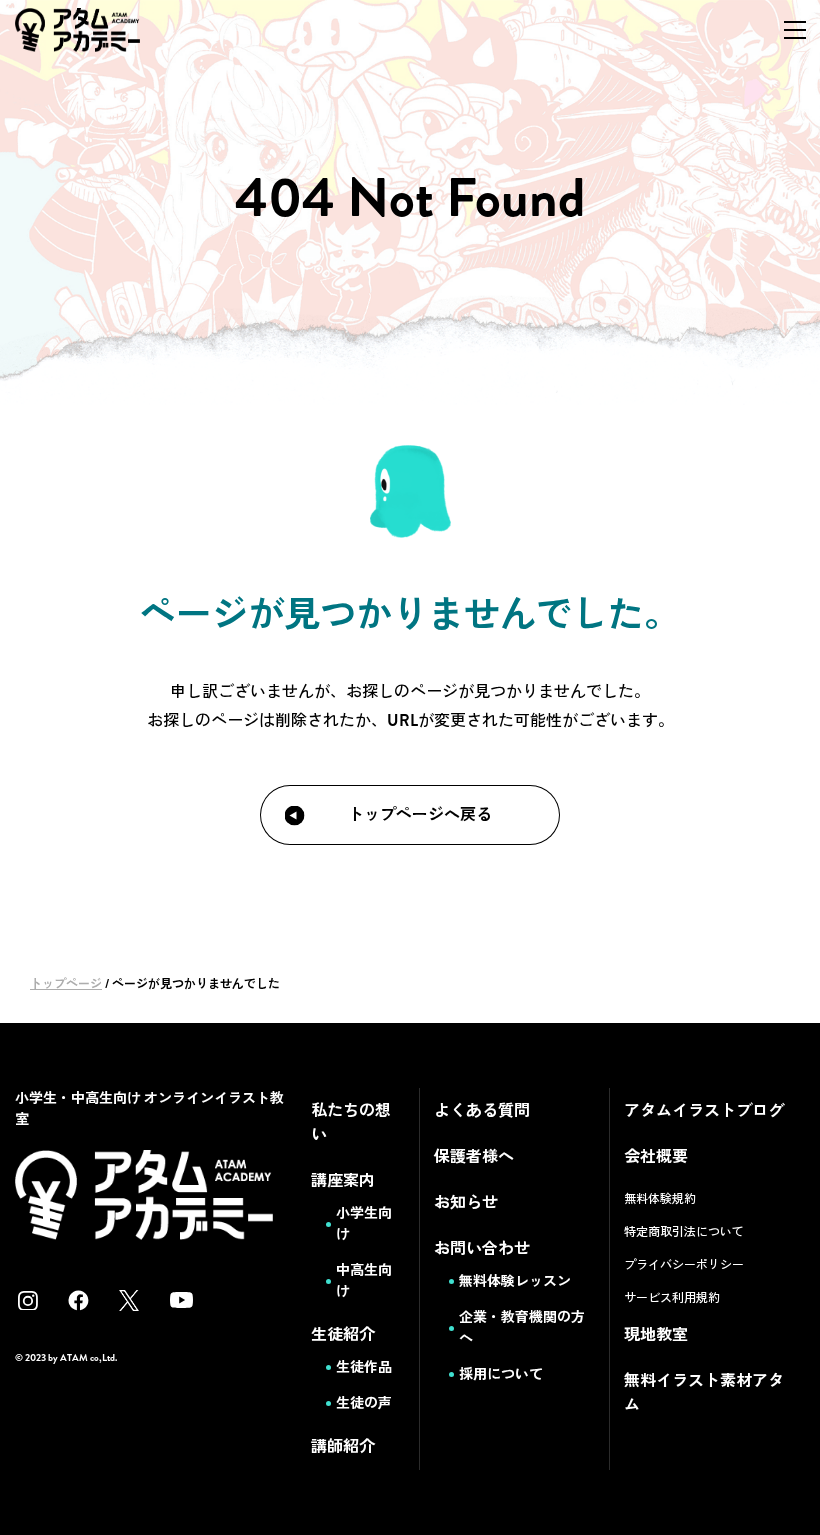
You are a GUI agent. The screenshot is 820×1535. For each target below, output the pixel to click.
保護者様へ (474, 1156)
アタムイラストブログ (704, 1110)
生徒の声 (364, 1403)
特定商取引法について (684, 1232)
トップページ (66, 984)
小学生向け (364, 1223)
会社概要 (656, 1156)
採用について (501, 1374)
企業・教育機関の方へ (522, 1327)
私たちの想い (351, 1122)
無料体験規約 (660, 1199)
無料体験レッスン (515, 1281)
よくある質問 (482, 1110)
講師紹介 (343, 1446)
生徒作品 (364, 1367)
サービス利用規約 (672, 1298)
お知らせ (466, 1202)
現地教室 (656, 1334)
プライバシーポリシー (684, 1265)
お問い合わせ (482, 1248)
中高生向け (364, 1280)
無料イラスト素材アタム (704, 1392)
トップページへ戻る (420, 814)
